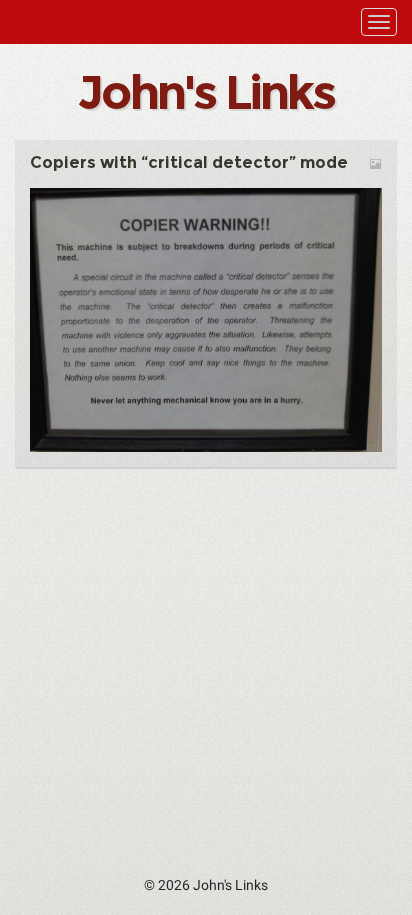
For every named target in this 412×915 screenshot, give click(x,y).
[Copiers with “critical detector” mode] (206, 319)
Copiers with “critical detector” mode (189, 162)
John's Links (205, 92)
